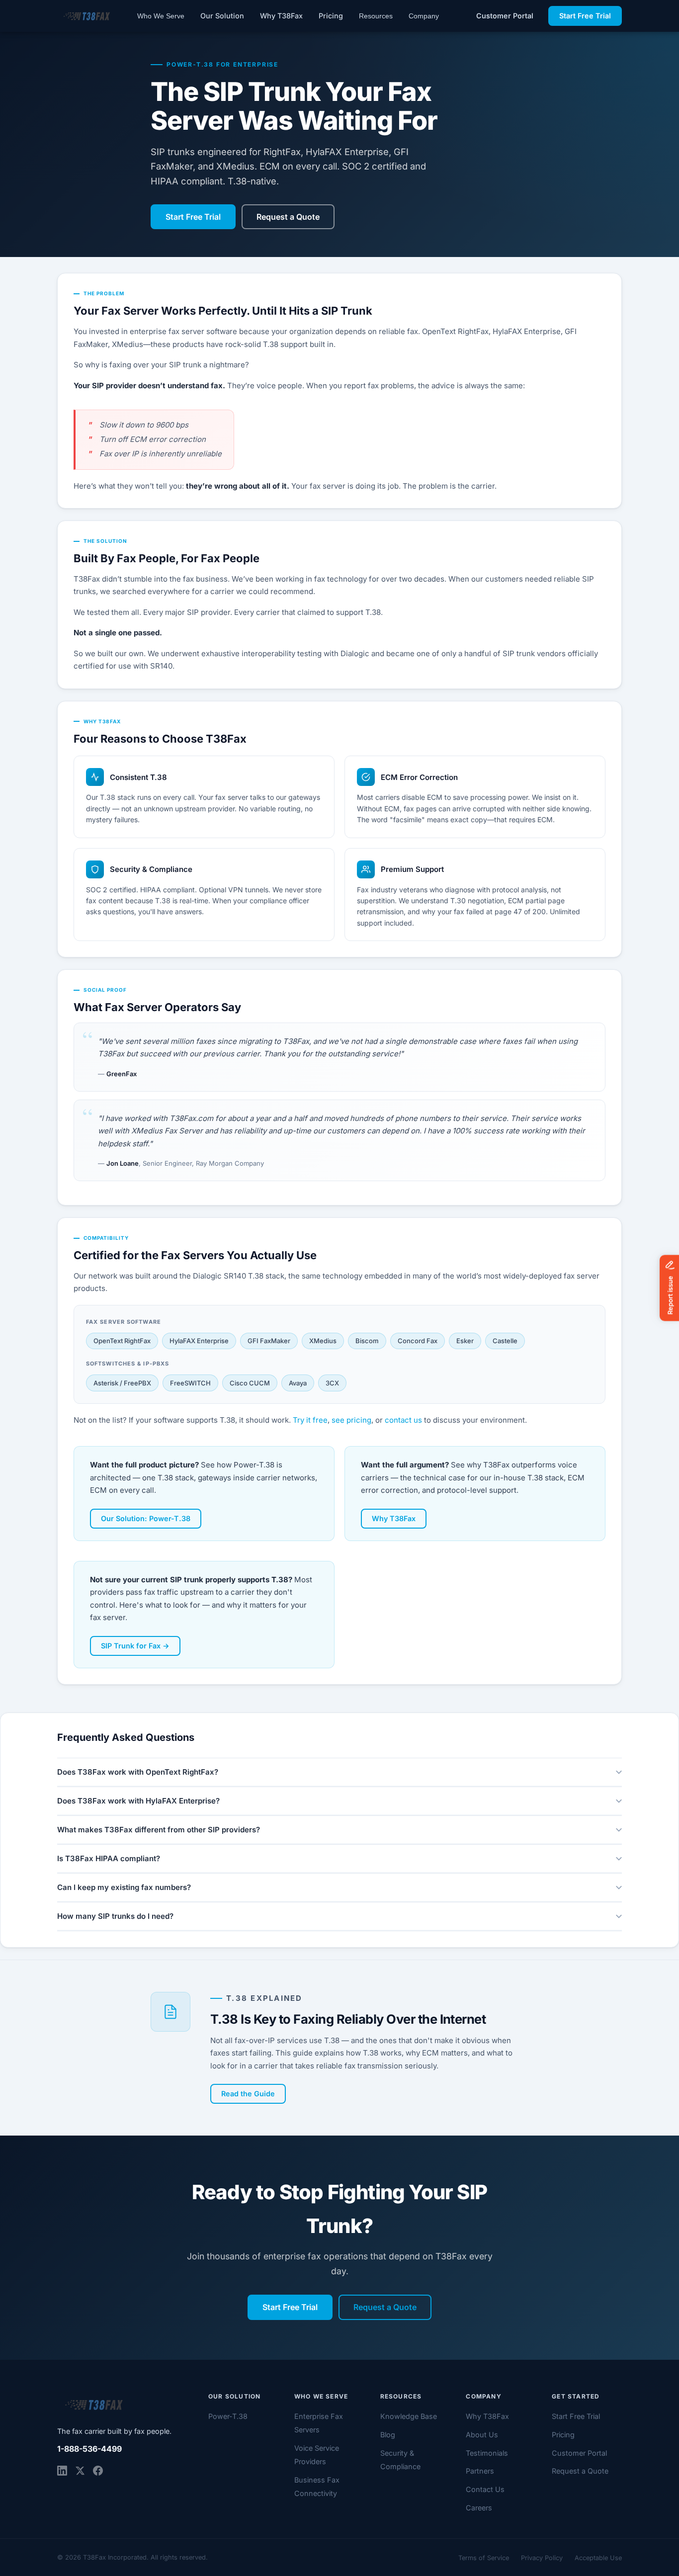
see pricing (351, 1420)
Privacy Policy (542, 2558)
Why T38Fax (281, 16)
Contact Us (485, 2489)
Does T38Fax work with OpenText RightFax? (138, 1772)
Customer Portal (505, 16)
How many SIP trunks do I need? (115, 1916)
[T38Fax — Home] (86, 16)
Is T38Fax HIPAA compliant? (109, 1858)
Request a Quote (288, 217)
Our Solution (222, 16)
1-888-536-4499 (89, 2449)
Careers (479, 2508)
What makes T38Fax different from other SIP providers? (159, 1830)
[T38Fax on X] (80, 2471)
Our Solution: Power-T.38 (146, 1518)
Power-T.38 (228, 2416)
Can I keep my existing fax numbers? (124, 1887)
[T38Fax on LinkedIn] (62, 2471)
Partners (480, 2471)
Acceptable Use (598, 2558)
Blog (388, 2435)
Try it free (310, 1420)
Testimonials (487, 2453)
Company (424, 16)
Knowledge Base (409, 2416)
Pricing (331, 16)
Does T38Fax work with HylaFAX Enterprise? (138, 1801)
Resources (376, 16)
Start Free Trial (585, 16)
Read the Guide (248, 2094)
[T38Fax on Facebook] (98, 2471)
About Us (482, 2435)
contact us (403, 1420)
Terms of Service (484, 2558)
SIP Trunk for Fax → (135, 1646)
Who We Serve (161, 16)
